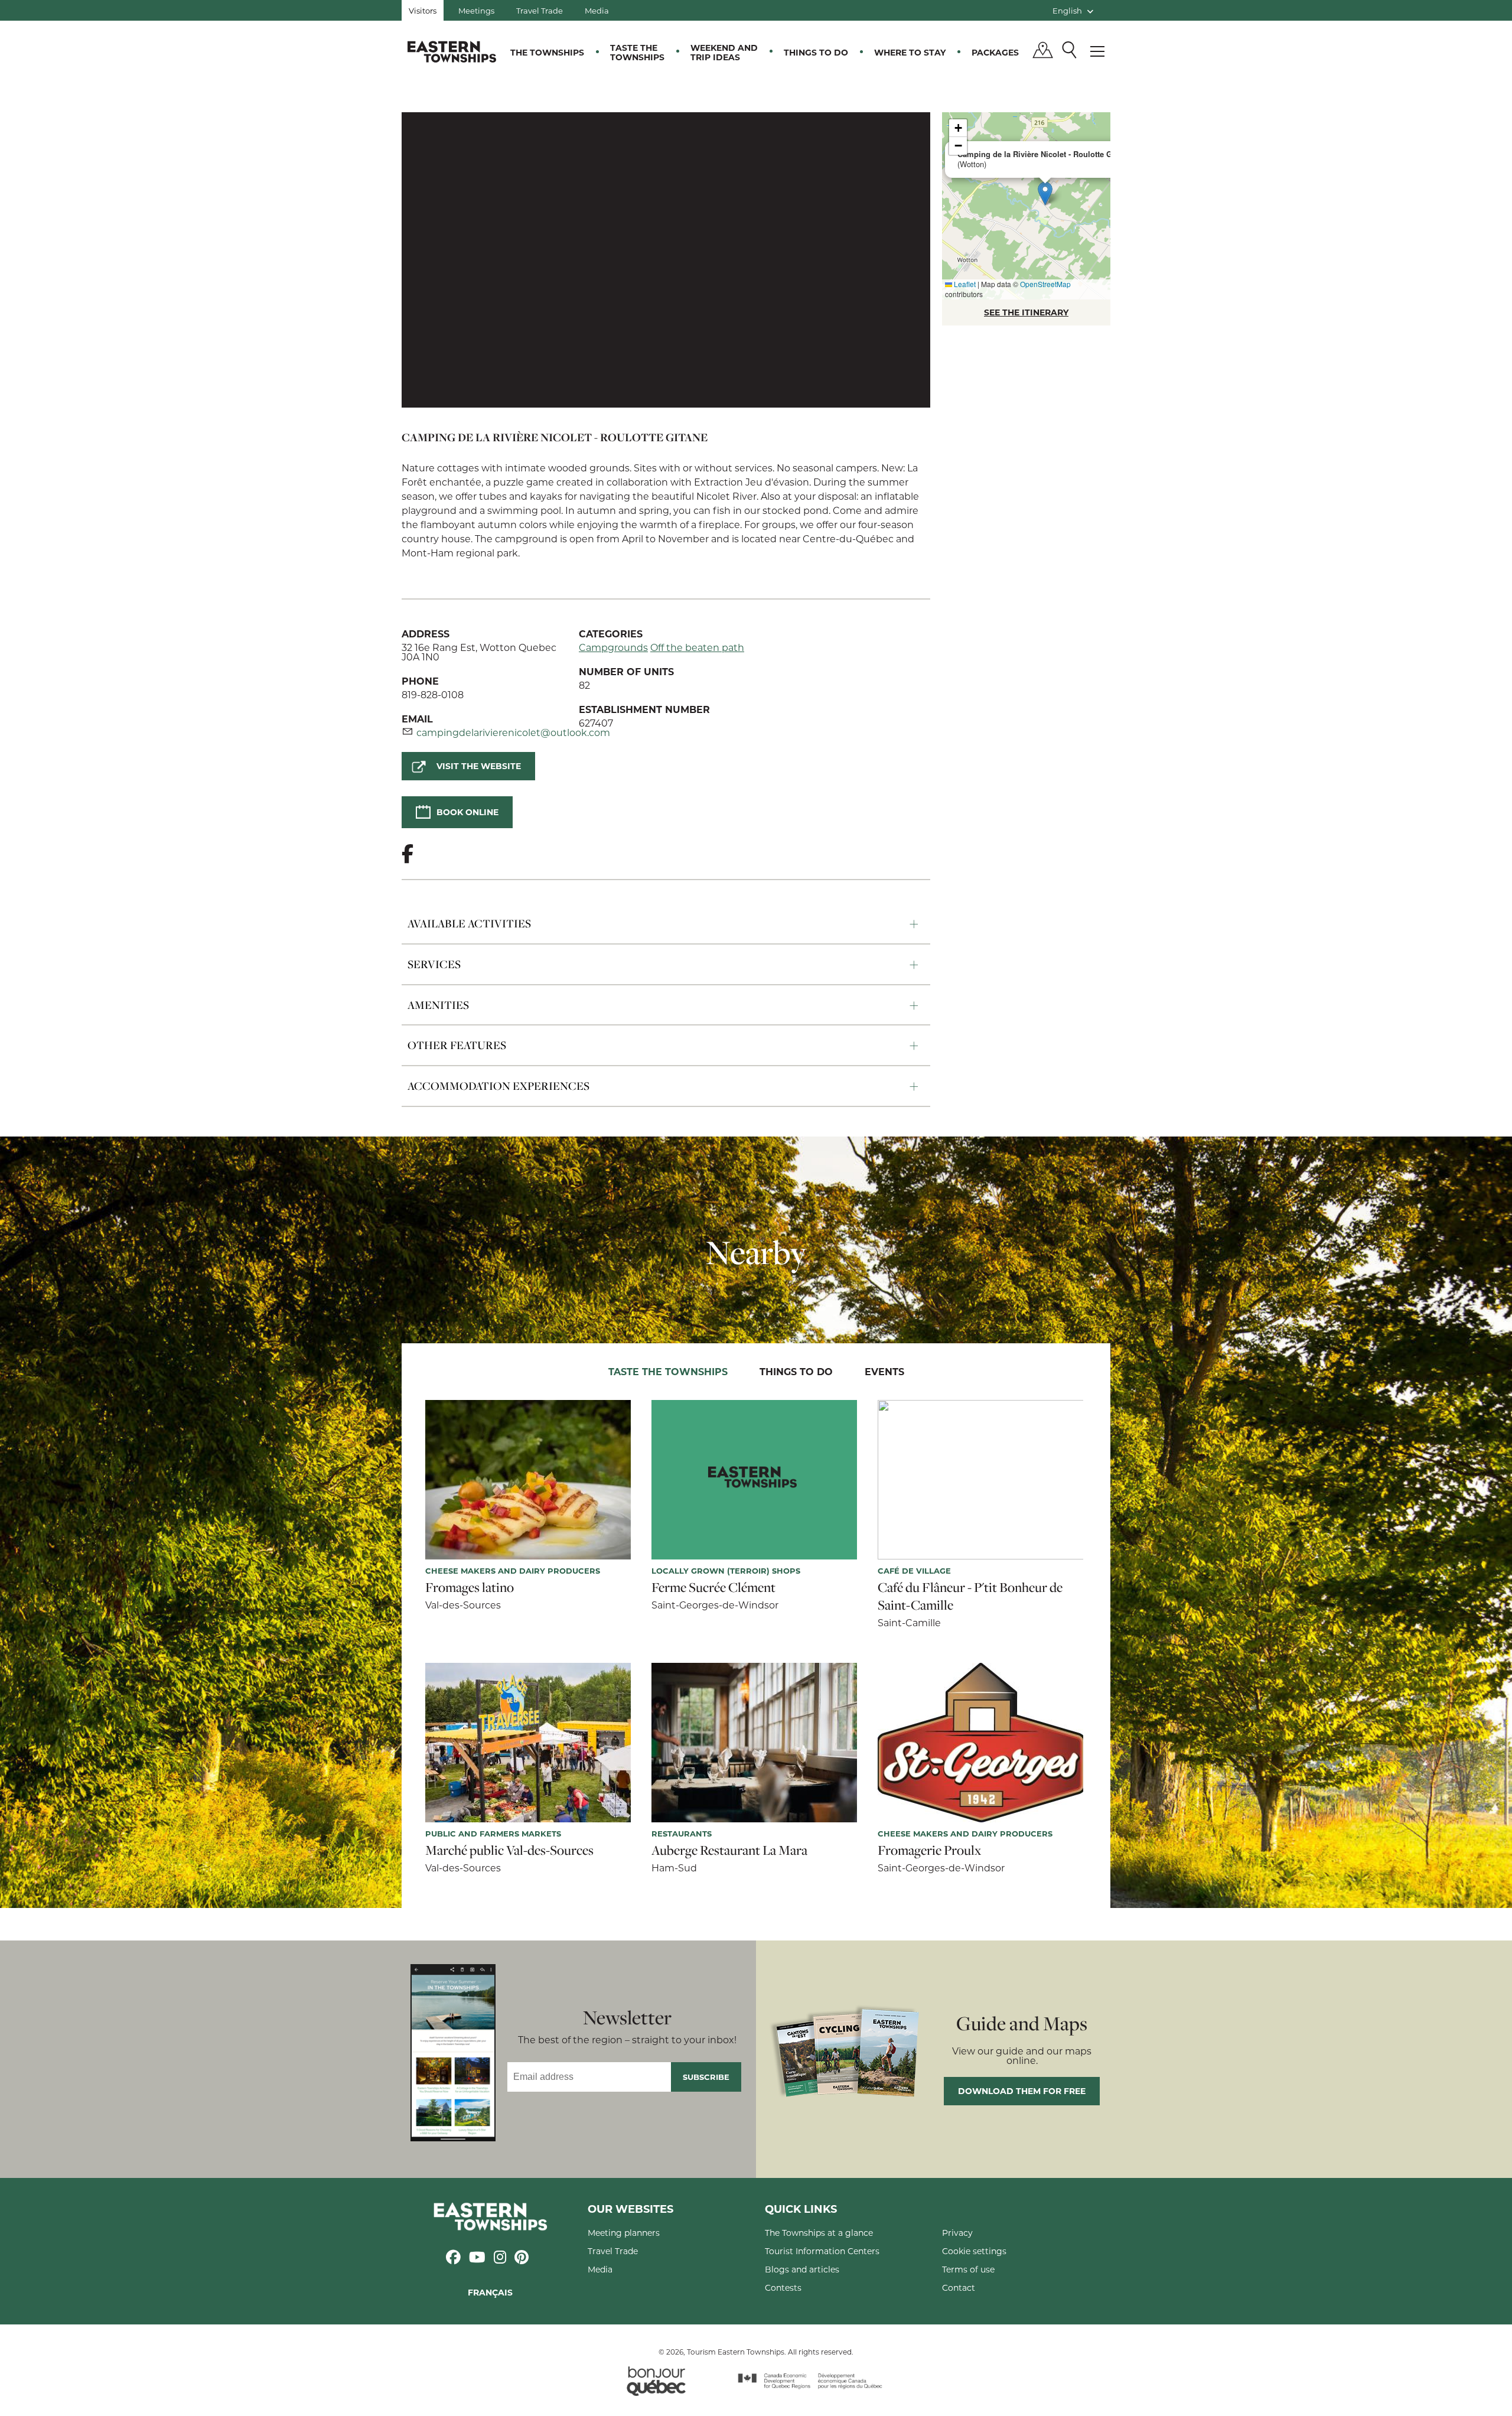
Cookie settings (974, 2251)
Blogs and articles (802, 2269)
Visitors (423, 10)
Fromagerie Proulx (929, 1850)
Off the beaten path (697, 647)
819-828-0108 (433, 694)
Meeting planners (624, 2233)
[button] (1045, 193)
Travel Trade (540, 10)
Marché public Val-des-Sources (509, 1850)
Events (884, 1371)
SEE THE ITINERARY (1026, 312)
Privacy (957, 2233)
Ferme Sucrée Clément (713, 1587)
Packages (995, 52)
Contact (959, 2288)
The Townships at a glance (819, 2233)
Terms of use (968, 2269)
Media (597, 10)
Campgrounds (613, 647)
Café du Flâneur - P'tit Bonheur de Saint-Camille (970, 1596)
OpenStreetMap (1045, 284)
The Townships (547, 52)
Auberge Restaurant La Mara (729, 1850)
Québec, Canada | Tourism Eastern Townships (452, 51)
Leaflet (964, 284)
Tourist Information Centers (822, 2251)
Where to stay (910, 52)
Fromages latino (470, 1587)
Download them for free (1022, 2091)
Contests (783, 2288)
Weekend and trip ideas (724, 52)
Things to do (816, 52)
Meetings (476, 10)
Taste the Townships (637, 52)
